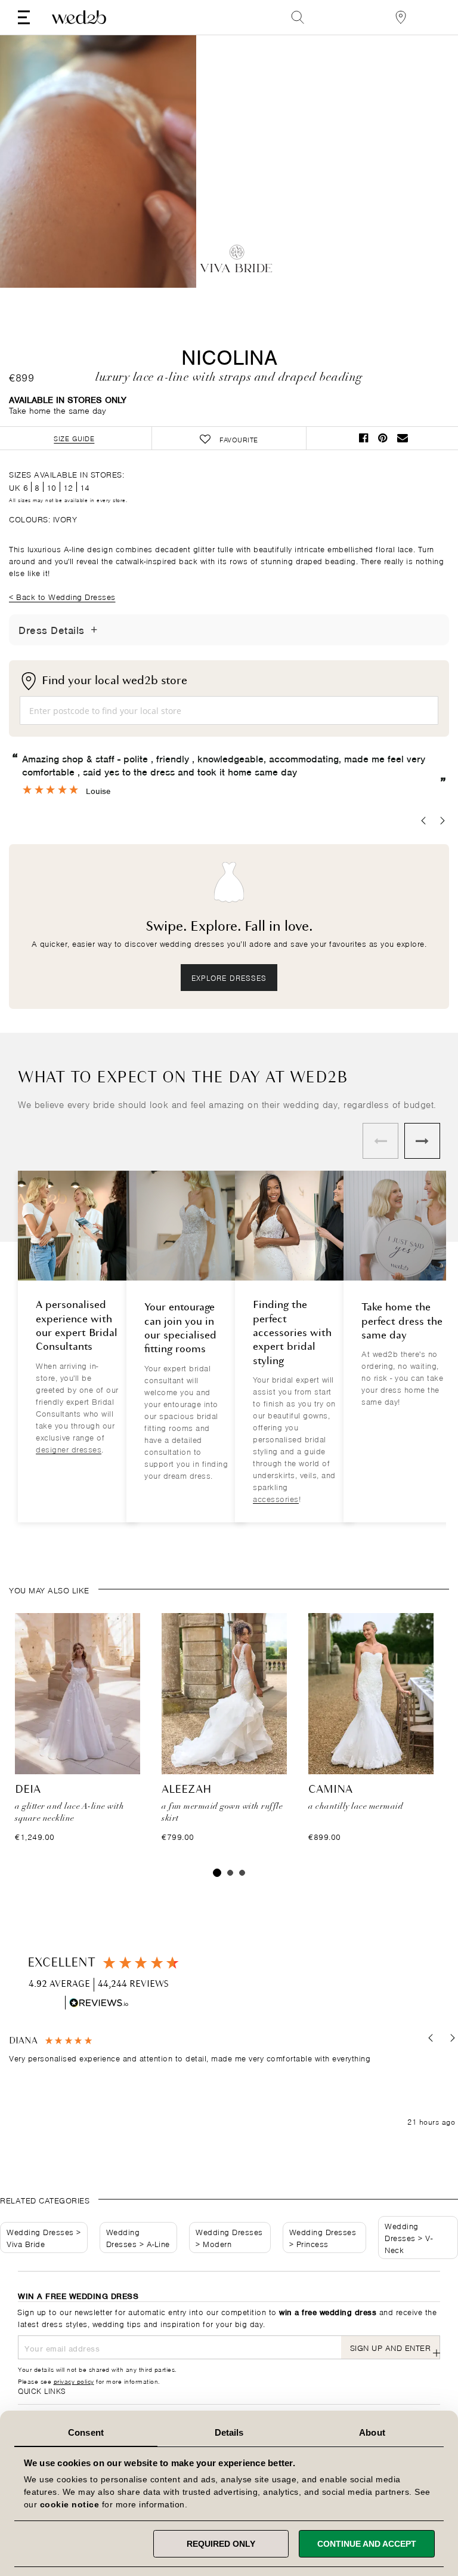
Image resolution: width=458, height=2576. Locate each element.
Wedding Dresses (40, 2231)
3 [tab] (242, 1873)
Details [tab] (229, 2432)
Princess (312, 2243)
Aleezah (187, 1790)
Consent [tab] (86, 2432)
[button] (431, 2038)
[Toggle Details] (94, 630)
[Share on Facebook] (364, 438)
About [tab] (372, 2432)
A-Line (158, 2243)
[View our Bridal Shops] (401, 17)
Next (163, 163)
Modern (217, 2243)
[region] (232, 2081)
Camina (330, 1790)
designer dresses (69, 1449)
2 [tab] (230, 1873)
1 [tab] (217, 1873)
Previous (33, 163)
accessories (276, 1498)
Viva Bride (26, 2243)
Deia (28, 1790)
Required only (221, 2544)
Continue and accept (367, 2544)
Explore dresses (229, 977)
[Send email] (403, 438)
